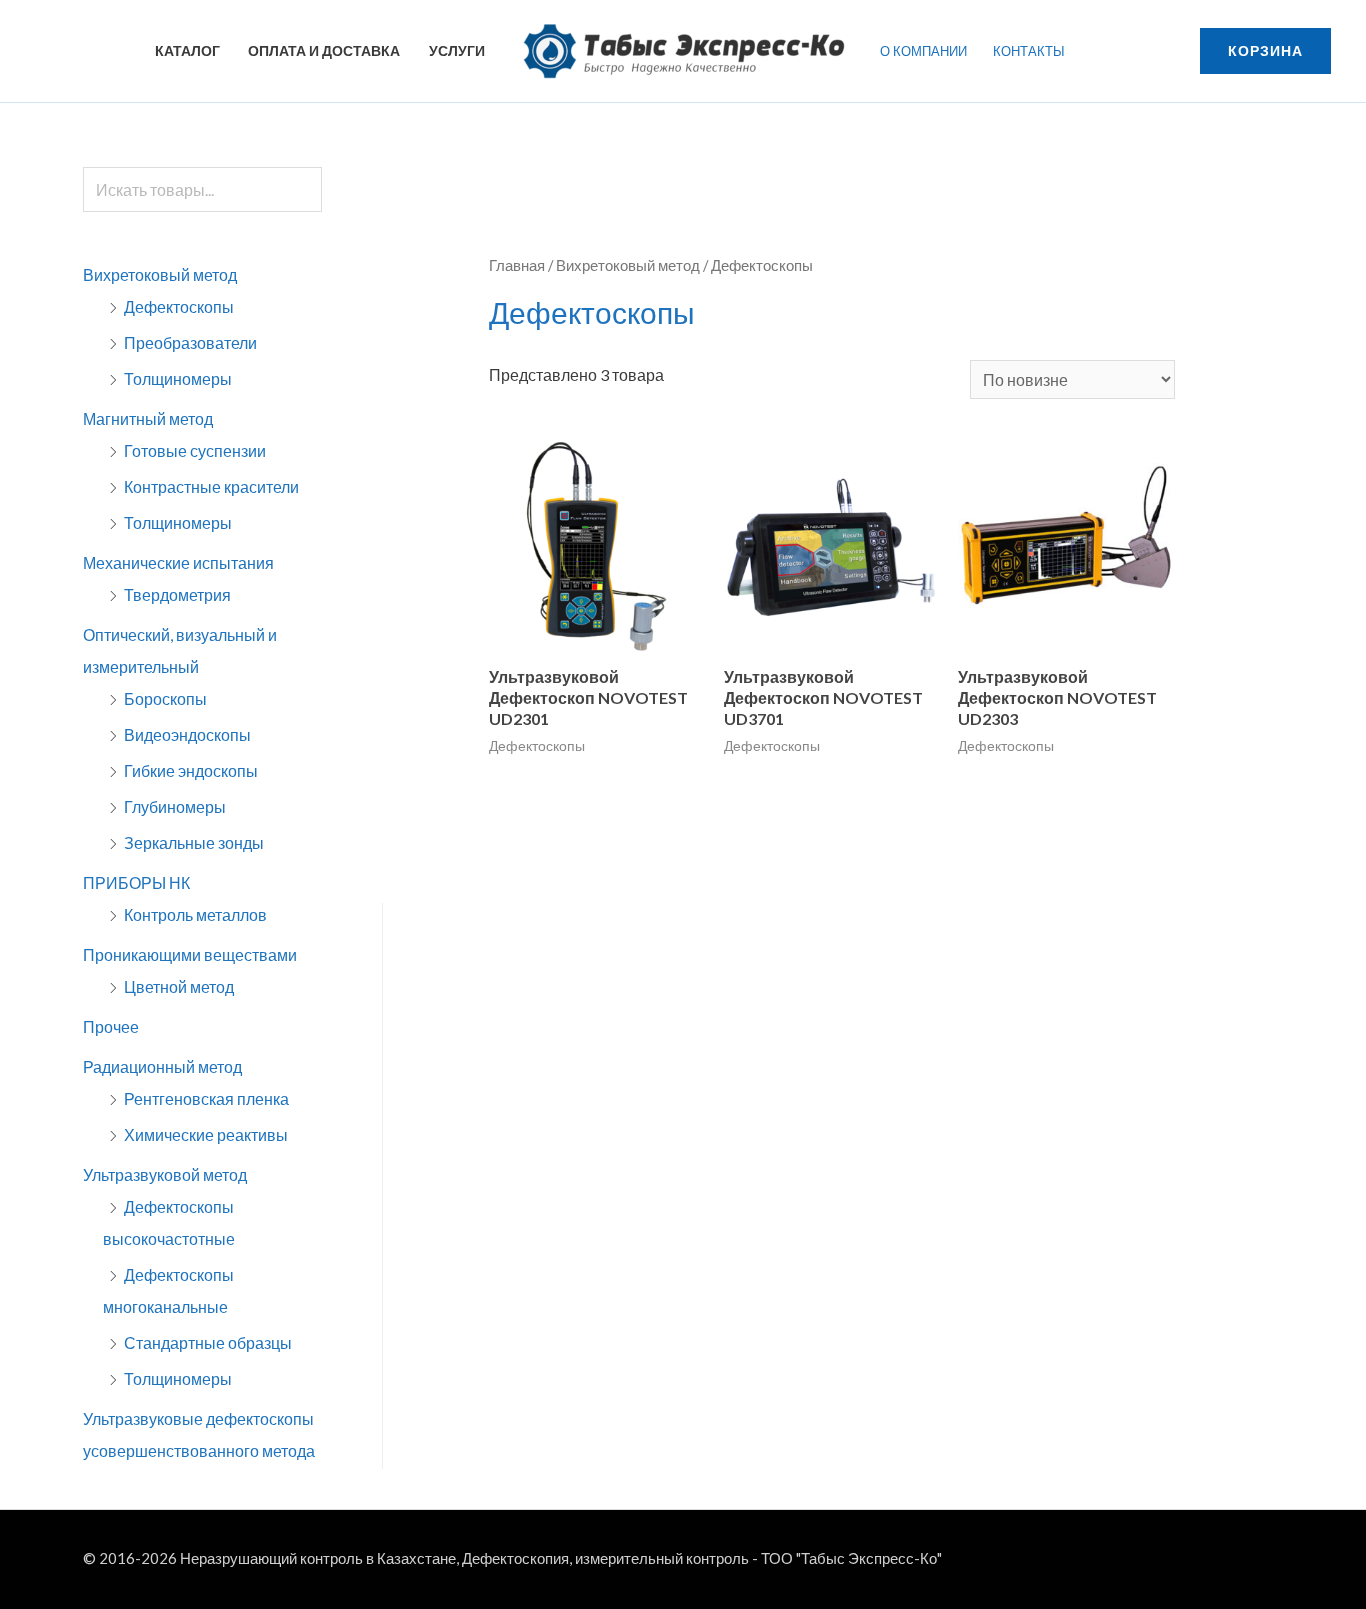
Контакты (1029, 51)
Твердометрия (177, 594)
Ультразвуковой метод (165, 1174)
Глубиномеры (175, 806)
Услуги (457, 50)
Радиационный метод (162, 1066)
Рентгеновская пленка (206, 1098)
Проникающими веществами (190, 954)
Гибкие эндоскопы (191, 770)
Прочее (111, 1026)
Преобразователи (190, 342)
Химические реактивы (206, 1134)
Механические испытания (178, 562)
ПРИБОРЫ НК (136, 882)
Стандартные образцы (208, 1342)
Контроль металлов (195, 914)
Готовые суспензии (195, 450)
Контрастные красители (211, 486)
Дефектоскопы (179, 306)
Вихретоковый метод (160, 274)
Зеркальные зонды (194, 842)
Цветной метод (179, 986)
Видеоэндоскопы (187, 734)
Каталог (187, 50)
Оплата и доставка (324, 50)
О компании (923, 51)
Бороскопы (165, 698)
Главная (517, 265)
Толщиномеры (178, 378)
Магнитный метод (148, 418)
